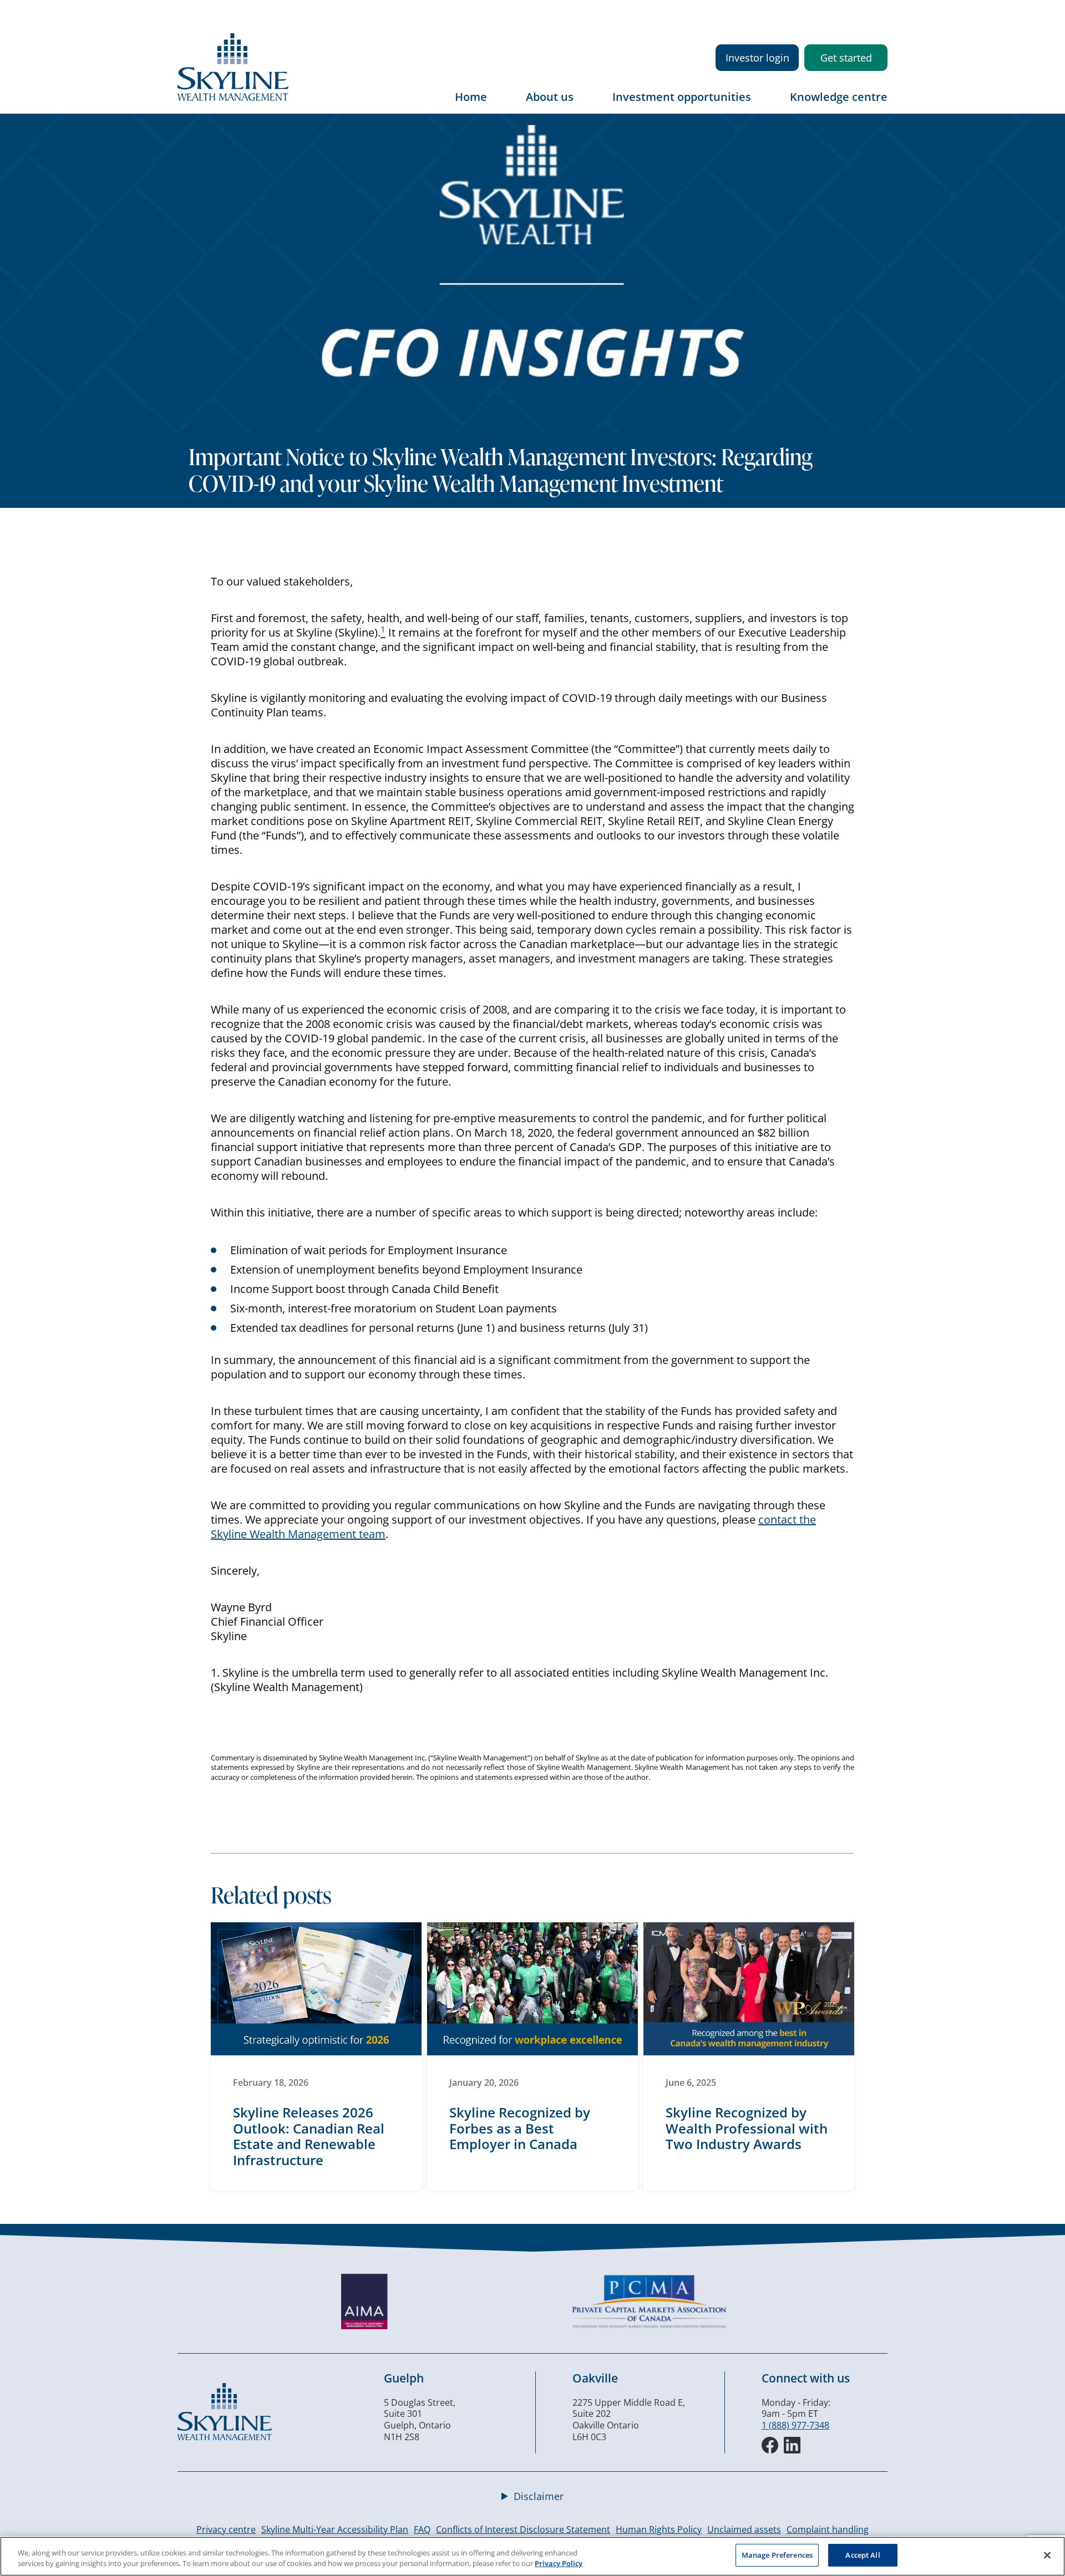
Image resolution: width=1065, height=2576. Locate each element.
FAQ (422, 2529)
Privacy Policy (559, 2564)
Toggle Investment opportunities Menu (762, 105)
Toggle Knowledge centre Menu (879, 105)
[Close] (1047, 2555)
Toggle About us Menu (585, 105)
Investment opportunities (682, 97)
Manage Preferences (777, 2555)
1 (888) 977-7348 (795, 2425)
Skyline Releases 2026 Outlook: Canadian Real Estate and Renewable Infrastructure (309, 2136)
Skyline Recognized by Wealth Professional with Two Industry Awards (747, 2128)
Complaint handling (828, 2529)
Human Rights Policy (659, 2529)
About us (550, 97)
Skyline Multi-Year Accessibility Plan (335, 2529)
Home (471, 97)
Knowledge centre (839, 97)
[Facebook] (770, 2445)
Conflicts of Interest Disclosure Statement (523, 2529)
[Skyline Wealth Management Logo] (233, 98)
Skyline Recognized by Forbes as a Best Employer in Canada (520, 2128)
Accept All (863, 2555)
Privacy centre (226, 2529)
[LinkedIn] (792, 2445)
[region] (532, 2556)
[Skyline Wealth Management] (225, 2437)
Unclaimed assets (744, 2529)
